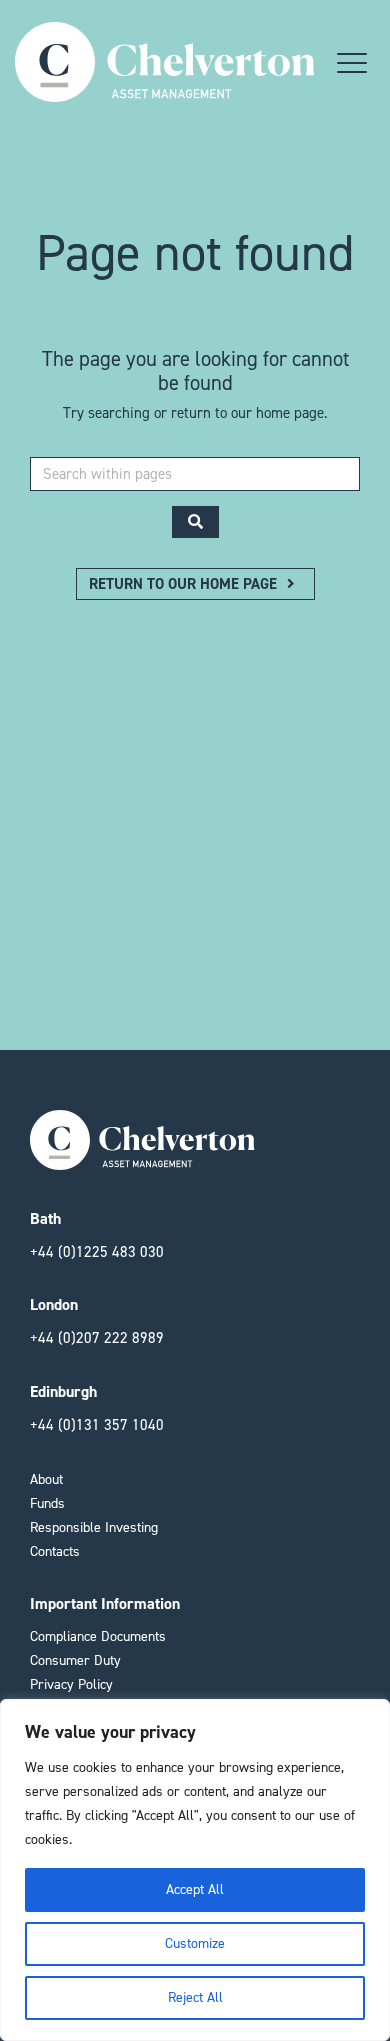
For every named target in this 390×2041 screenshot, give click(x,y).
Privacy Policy (71, 1684)
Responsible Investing (94, 1527)
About (46, 1479)
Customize (195, 1943)
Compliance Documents (98, 1636)
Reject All (195, 1997)
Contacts (55, 1551)
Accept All (195, 1889)
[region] (195, 1870)
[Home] (164, 92)
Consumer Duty (75, 1660)
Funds (47, 1503)
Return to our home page (185, 584)
